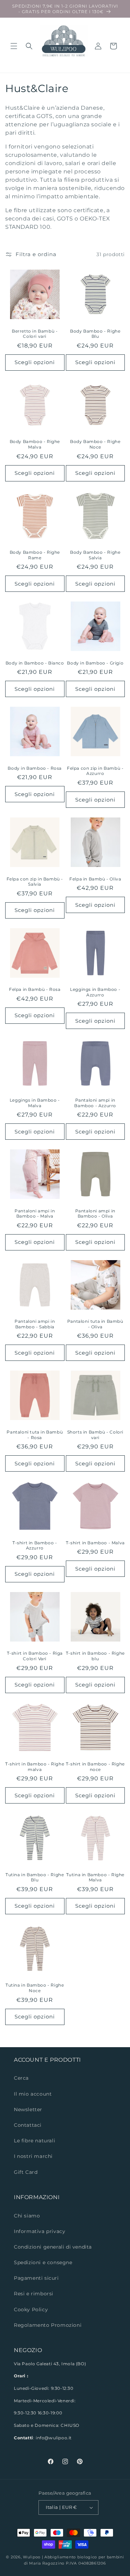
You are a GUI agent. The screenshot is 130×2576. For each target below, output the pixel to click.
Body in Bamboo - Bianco (35, 663)
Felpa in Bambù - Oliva (95, 879)
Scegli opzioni (35, 362)
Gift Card (26, 2172)
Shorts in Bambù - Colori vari (95, 1435)
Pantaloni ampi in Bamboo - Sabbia (35, 1324)
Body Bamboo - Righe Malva (35, 444)
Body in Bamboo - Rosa (35, 768)
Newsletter (28, 2109)
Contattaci (28, 2125)
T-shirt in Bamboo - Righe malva (35, 1767)
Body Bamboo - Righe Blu (95, 334)
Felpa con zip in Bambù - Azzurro (95, 771)
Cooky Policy (31, 2310)
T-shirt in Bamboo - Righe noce (95, 1767)
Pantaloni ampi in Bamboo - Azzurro (95, 1103)
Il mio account (33, 2094)
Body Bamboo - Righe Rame (35, 555)
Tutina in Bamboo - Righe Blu (35, 1877)
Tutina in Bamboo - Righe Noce (35, 1988)
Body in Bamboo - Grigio (95, 663)
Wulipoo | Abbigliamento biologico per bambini (73, 2557)
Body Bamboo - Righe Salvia (95, 555)
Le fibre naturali (34, 2141)
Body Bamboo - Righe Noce (95, 444)
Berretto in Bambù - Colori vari (35, 334)
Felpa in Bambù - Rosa (35, 989)
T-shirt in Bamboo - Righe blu (95, 1656)
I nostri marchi (33, 2156)
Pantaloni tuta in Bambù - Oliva (95, 1324)
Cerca (21, 2078)
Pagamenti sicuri (36, 2278)
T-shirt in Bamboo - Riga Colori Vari (35, 1656)
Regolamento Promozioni (48, 2325)
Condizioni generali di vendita (53, 2247)
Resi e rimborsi (34, 2294)
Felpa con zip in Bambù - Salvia (35, 882)
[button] (14, 46)
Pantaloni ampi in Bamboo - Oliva (95, 1214)
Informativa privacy (40, 2231)
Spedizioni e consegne (43, 2262)
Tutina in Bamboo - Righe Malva (95, 1877)
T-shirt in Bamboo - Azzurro (35, 1545)
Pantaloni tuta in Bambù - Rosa (35, 1435)
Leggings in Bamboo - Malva (35, 1103)
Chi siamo (27, 2216)
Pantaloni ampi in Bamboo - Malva (35, 1214)
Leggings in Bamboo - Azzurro (95, 992)
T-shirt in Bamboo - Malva (95, 1543)
